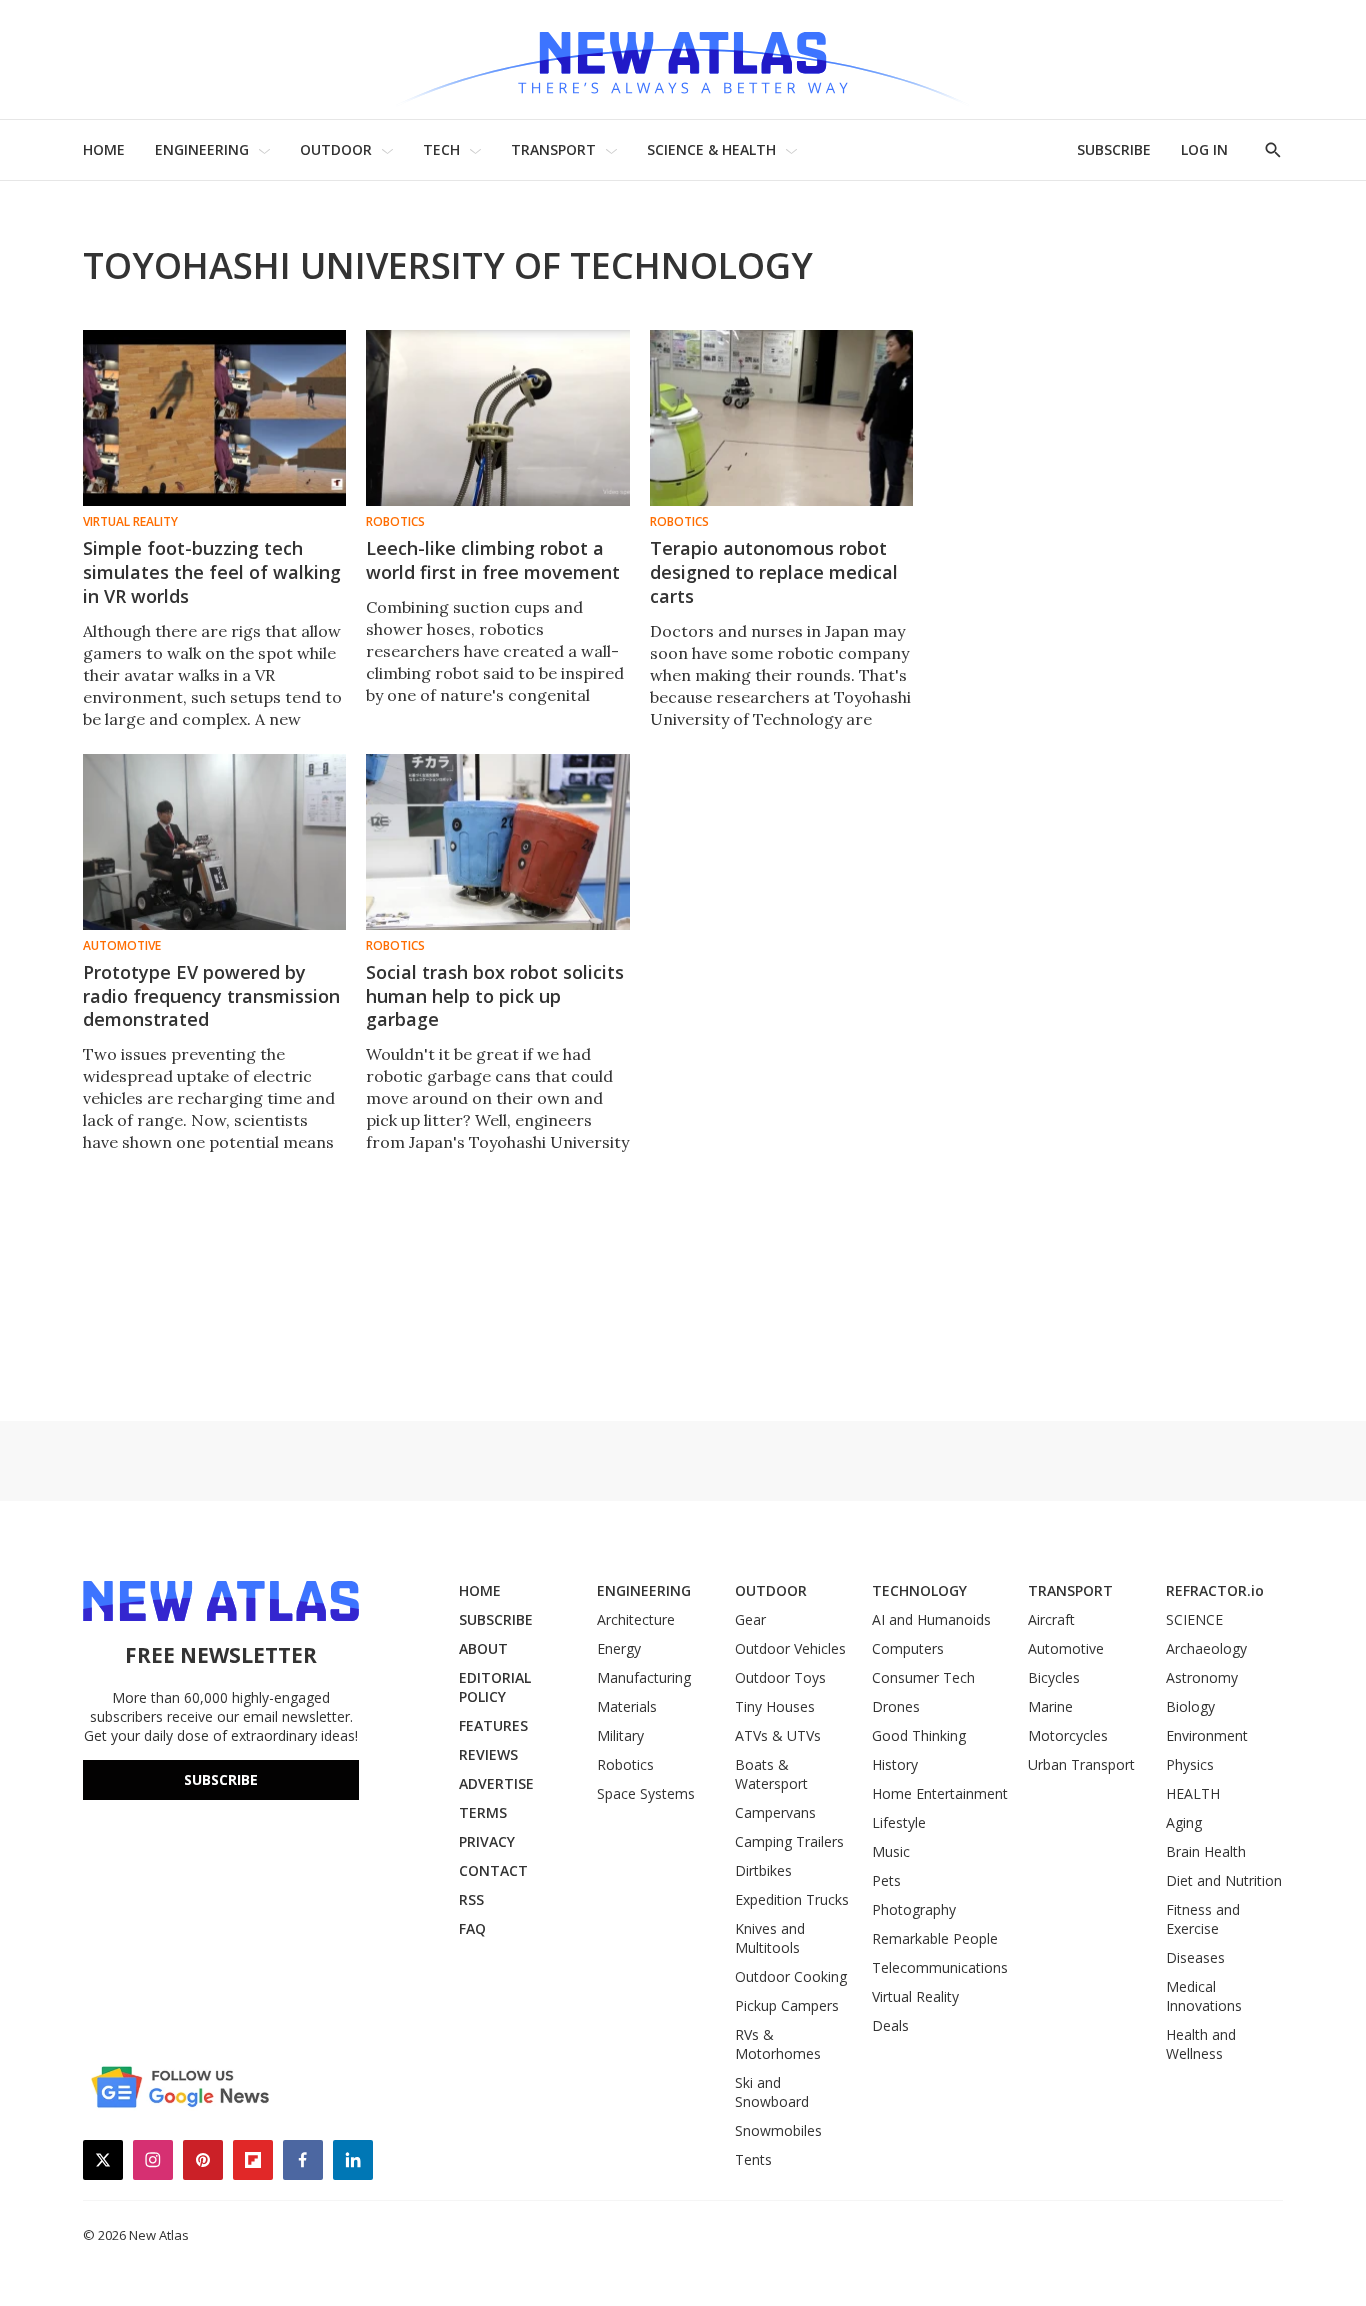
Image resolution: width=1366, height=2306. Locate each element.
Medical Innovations (1204, 1996)
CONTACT (493, 1870)
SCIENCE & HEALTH (711, 149)
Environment (1207, 1735)
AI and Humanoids (931, 1619)
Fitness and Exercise (1203, 1919)
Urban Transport (1081, 1764)
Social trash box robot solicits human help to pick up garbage (495, 996)
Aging (1184, 1822)
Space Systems (646, 1793)
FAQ (472, 1928)
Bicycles (1054, 1677)
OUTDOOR (336, 149)
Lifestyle (899, 1822)
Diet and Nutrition (1224, 1880)
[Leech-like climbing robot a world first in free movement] (497, 418)
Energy (619, 1648)
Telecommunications (940, 1967)
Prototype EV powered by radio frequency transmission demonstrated (211, 996)
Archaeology (1206, 1648)
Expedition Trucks (792, 1899)
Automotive (122, 946)
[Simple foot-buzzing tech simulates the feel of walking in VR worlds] (214, 418)
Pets (886, 1880)
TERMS (483, 1812)
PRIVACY (487, 1841)
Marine (1050, 1706)
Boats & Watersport (771, 1774)
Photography (914, 1909)
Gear (750, 1619)
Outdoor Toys (780, 1677)
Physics (1190, 1764)
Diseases (1195, 1957)
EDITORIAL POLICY (495, 1687)
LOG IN (1204, 149)
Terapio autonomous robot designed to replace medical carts (774, 572)
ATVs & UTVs (778, 1735)
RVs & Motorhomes (778, 2044)
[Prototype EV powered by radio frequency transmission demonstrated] (214, 842)
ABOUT (483, 1648)
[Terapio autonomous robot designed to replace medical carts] (781, 418)
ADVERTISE (496, 1783)
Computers (908, 1648)
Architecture (636, 1619)
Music (891, 1851)
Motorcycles (1068, 1735)
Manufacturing (644, 1677)
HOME (104, 149)
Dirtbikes (763, 1870)
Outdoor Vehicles (790, 1648)
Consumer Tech (923, 1677)
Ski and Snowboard (772, 2092)
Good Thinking (919, 1735)
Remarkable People (935, 1938)
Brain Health (1206, 1851)
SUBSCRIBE (1114, 149)
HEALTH (1193, 1793)
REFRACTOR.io (1215, 1590)
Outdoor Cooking (791, 1976)
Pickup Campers (787, 2005)
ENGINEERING (202, 149)
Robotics (395, 522)
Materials (627, 1706)
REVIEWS (488, 1754)
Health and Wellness (1201, 2044)
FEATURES (493, 1725)
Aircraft (1051, 1619)
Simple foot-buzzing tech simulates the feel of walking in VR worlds (212, 572)
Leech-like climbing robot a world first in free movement (493, 560)
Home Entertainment (940, 1793)
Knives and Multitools (770, 1938)
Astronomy (1202, 1677)
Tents (753, 2159)
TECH (441, 149)
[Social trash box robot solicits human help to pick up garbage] (497, 842)
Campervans (775, 1812)
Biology (1190, 1706)
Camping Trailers (789, 1841)
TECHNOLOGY (919, 1590)
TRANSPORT (553, 149)
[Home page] (683, 59)
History (895, 1764)
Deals (890, 2025)
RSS (471, 1899)
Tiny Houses (775, 1706)
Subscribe (221, 1779)
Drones (896, 1706)
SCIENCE (1194, 1619)
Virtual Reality (130, 522)
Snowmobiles (778, 2130)
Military (620, 1735)
